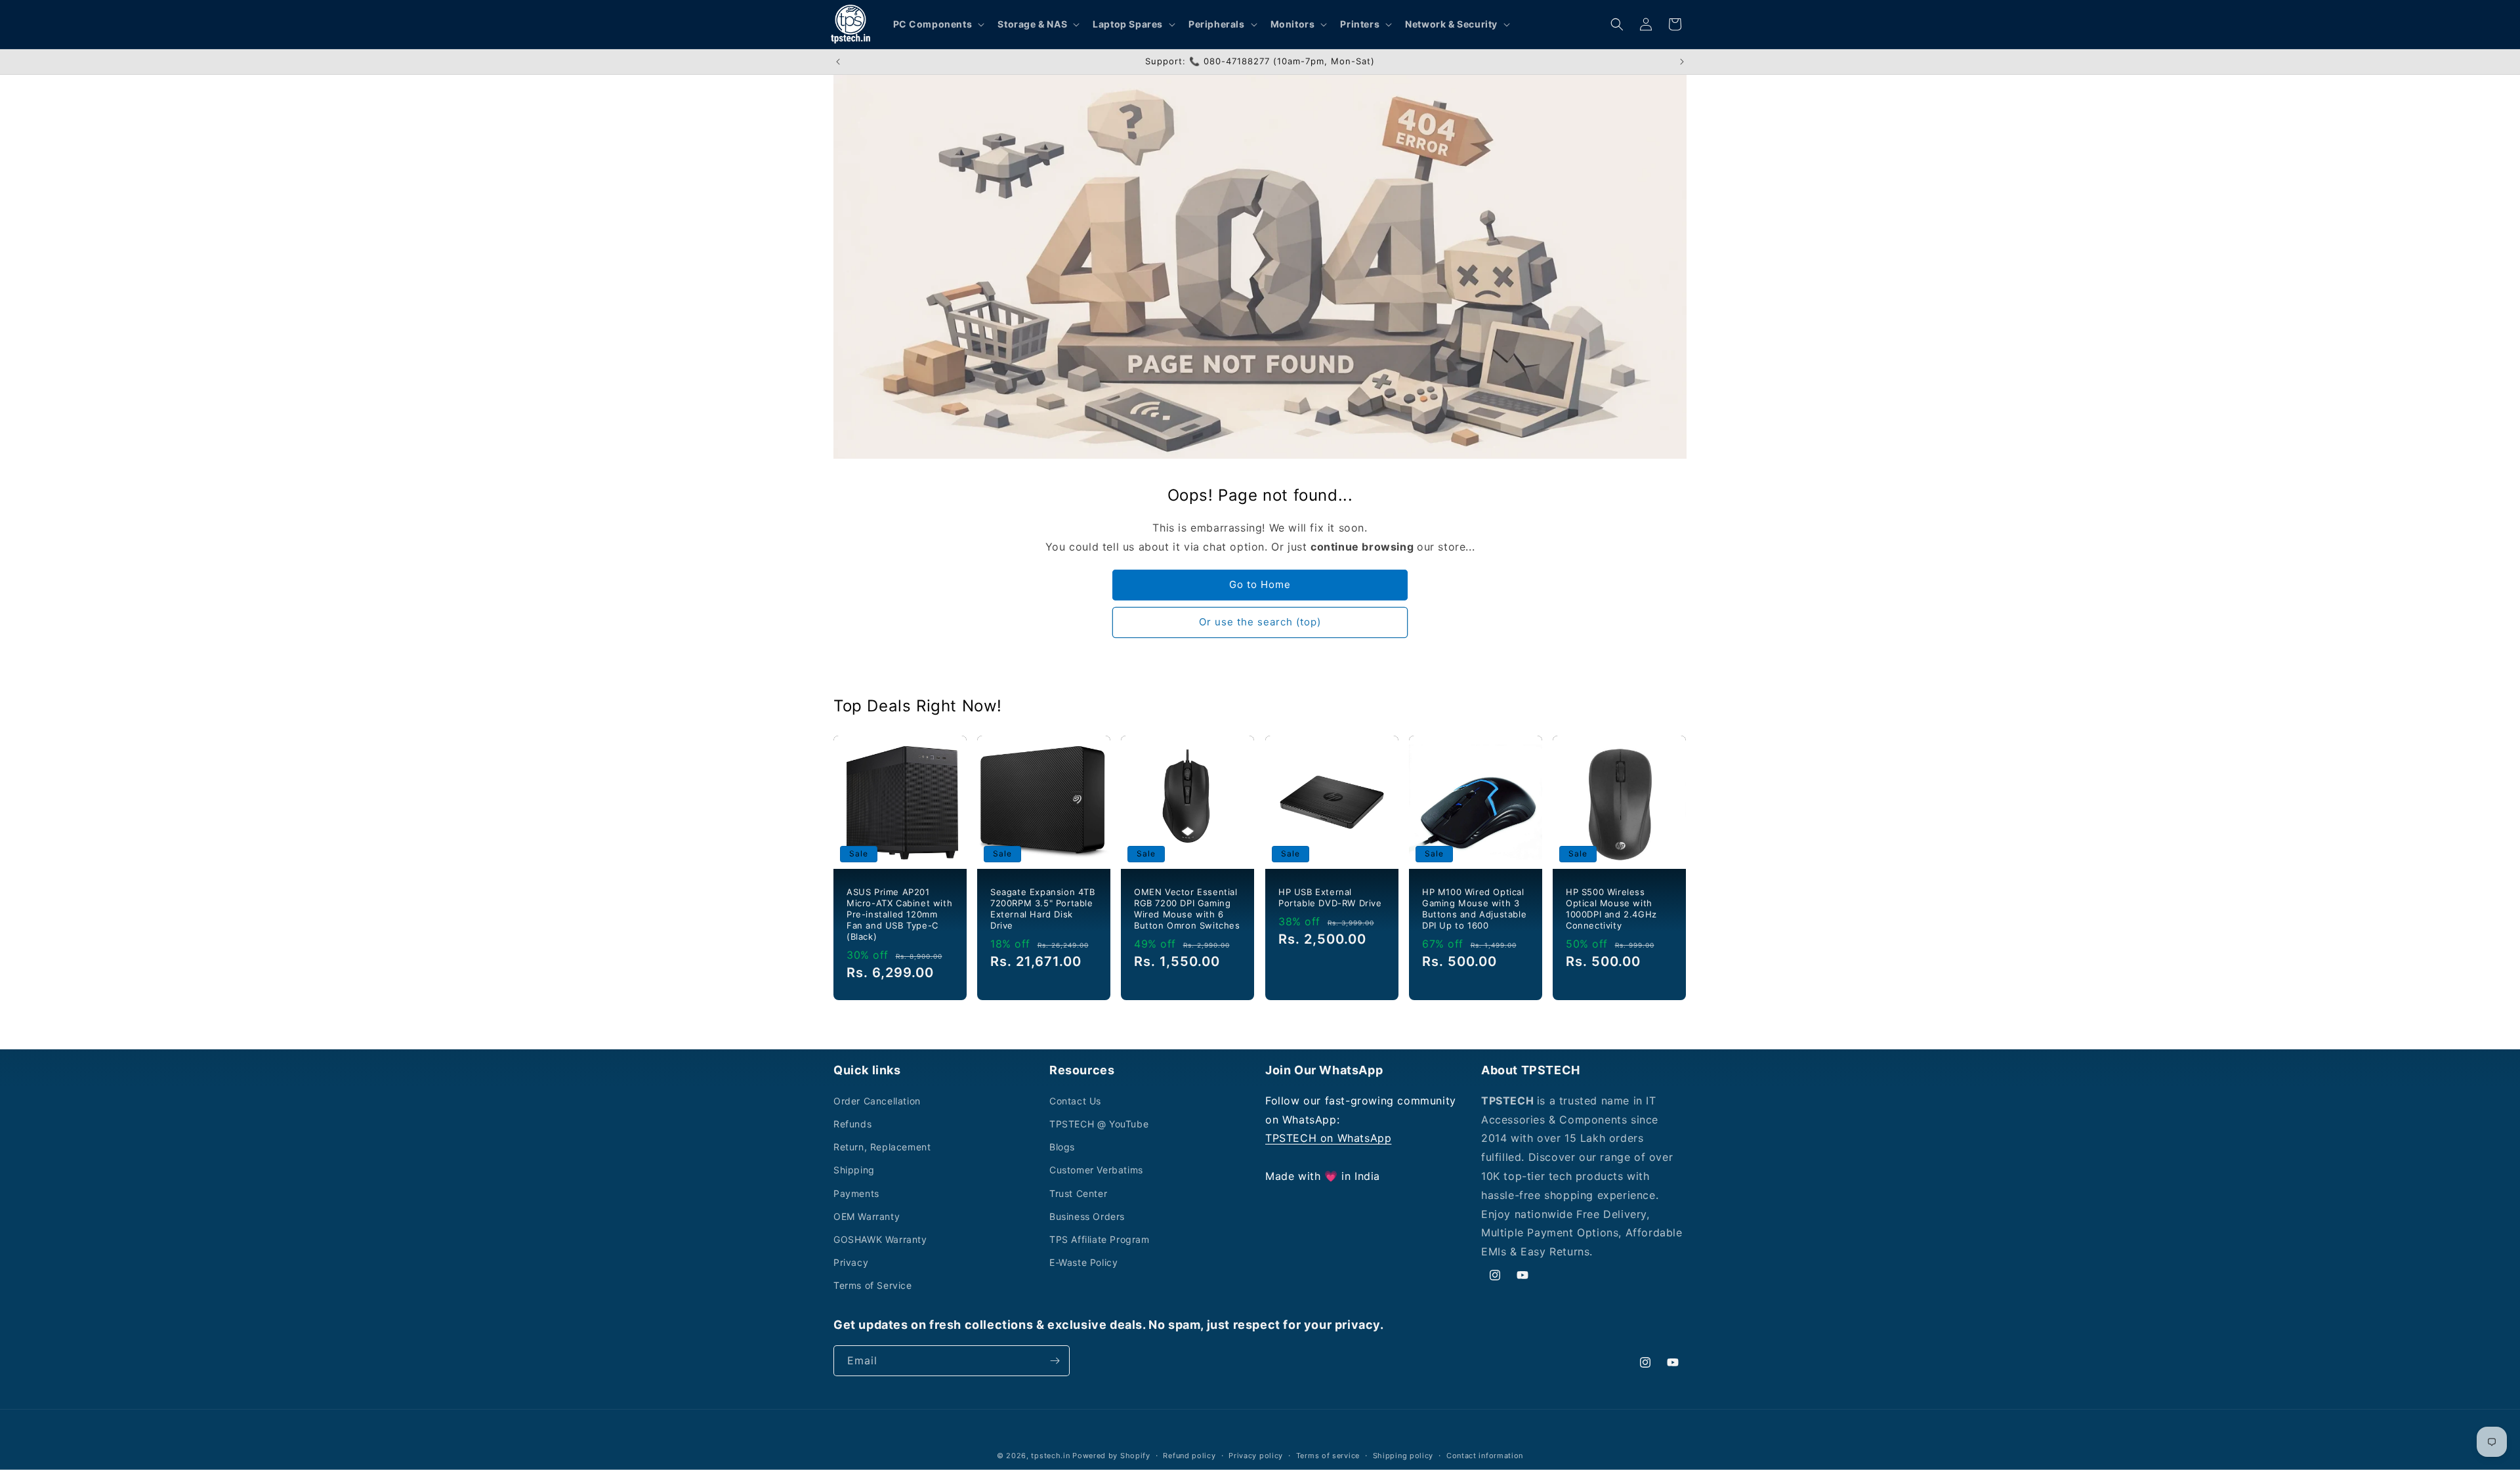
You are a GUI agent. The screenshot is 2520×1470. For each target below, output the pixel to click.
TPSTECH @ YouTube (1099, 1124)
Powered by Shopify (1111, 1456)
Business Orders (1087, 1216)
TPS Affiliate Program (1100, 1239)
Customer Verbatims (1096, 1170)
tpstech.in (1050, 1456)
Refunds (852, 1124)
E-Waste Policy (1083, 1262)
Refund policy (1189, 1456)
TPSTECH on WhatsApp (1328, 1138)
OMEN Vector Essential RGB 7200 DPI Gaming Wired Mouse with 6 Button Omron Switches (1187, 909)
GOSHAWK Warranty (880, 1239)
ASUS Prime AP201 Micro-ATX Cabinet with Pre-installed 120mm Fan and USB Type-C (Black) (899, 914)
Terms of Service (873, 1285)
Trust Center (1078, 1193)
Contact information (1485, 1456)
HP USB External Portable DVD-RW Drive (1330, 897)
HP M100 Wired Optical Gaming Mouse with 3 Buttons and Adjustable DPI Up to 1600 (1474, 909)
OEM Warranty (867, 1216)
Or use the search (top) (1260, 622)
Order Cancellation (877, 1101)
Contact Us (1075, 1101)
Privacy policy (1256, 1456)
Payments (856, 1193)
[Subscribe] (1055, 1361)
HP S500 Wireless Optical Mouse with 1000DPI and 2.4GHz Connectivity (1611, 909)
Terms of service (1328, 1456)
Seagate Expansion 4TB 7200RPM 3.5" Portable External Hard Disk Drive (1043, 909)
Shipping (854, 1170)
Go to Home (1260, 584)
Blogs (1062, 1147)
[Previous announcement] (838, 62)
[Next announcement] (1682, 62)
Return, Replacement (882, 1147)
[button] (938, 24)
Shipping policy (1403, 1456)
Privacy (851, 1262)
